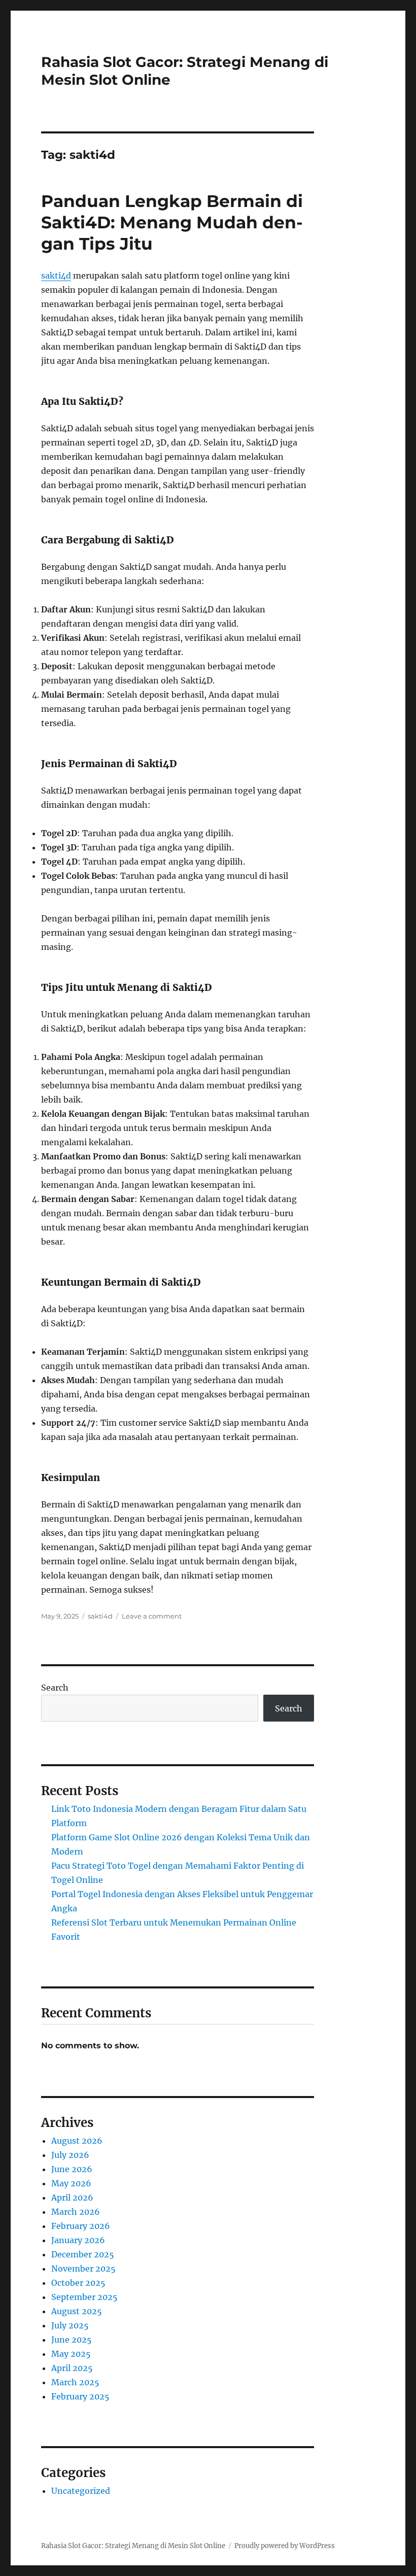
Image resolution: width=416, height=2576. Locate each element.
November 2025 (83, 2269)
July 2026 (70, 2155)
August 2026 (77, 2141)
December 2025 (83, 2254)
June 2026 (72, 2169)
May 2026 (71, 2183)
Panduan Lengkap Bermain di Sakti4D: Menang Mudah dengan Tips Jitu (172, 222)
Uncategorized (81, 2491)
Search (55, 1688)
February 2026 (81, 2226)
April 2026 (72, 2197)
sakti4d (56, 276)
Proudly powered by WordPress (285, 2546)
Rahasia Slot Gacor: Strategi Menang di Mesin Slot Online (133, 2546)
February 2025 (80, 2396)
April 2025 (72, 2368)
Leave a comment (152, 1616)
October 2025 (78, 2283)
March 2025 (75, 2382)
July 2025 (70, 2325)
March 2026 (76, 2212)
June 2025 (72, 2340)
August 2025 (77, 2311)
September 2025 (84, 2297)
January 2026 (78, 2240)
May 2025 (71, 2354)
